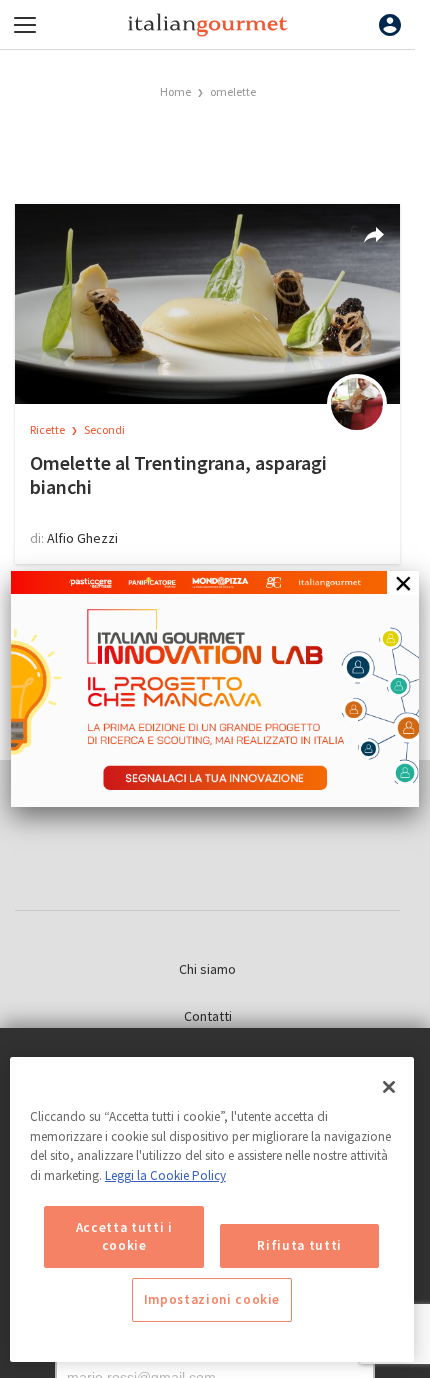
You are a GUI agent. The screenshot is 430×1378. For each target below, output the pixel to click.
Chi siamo (207, 969)
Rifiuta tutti (299, 1245)
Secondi (104, 429)
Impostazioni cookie (212, 1299)
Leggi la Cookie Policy (165, 1175)
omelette (233, 91)
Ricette (48, 429)
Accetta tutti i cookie (124, 1236)
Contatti (208, 1016)
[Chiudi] (389, 1087)
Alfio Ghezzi (82, 538)
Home (175, 91)
